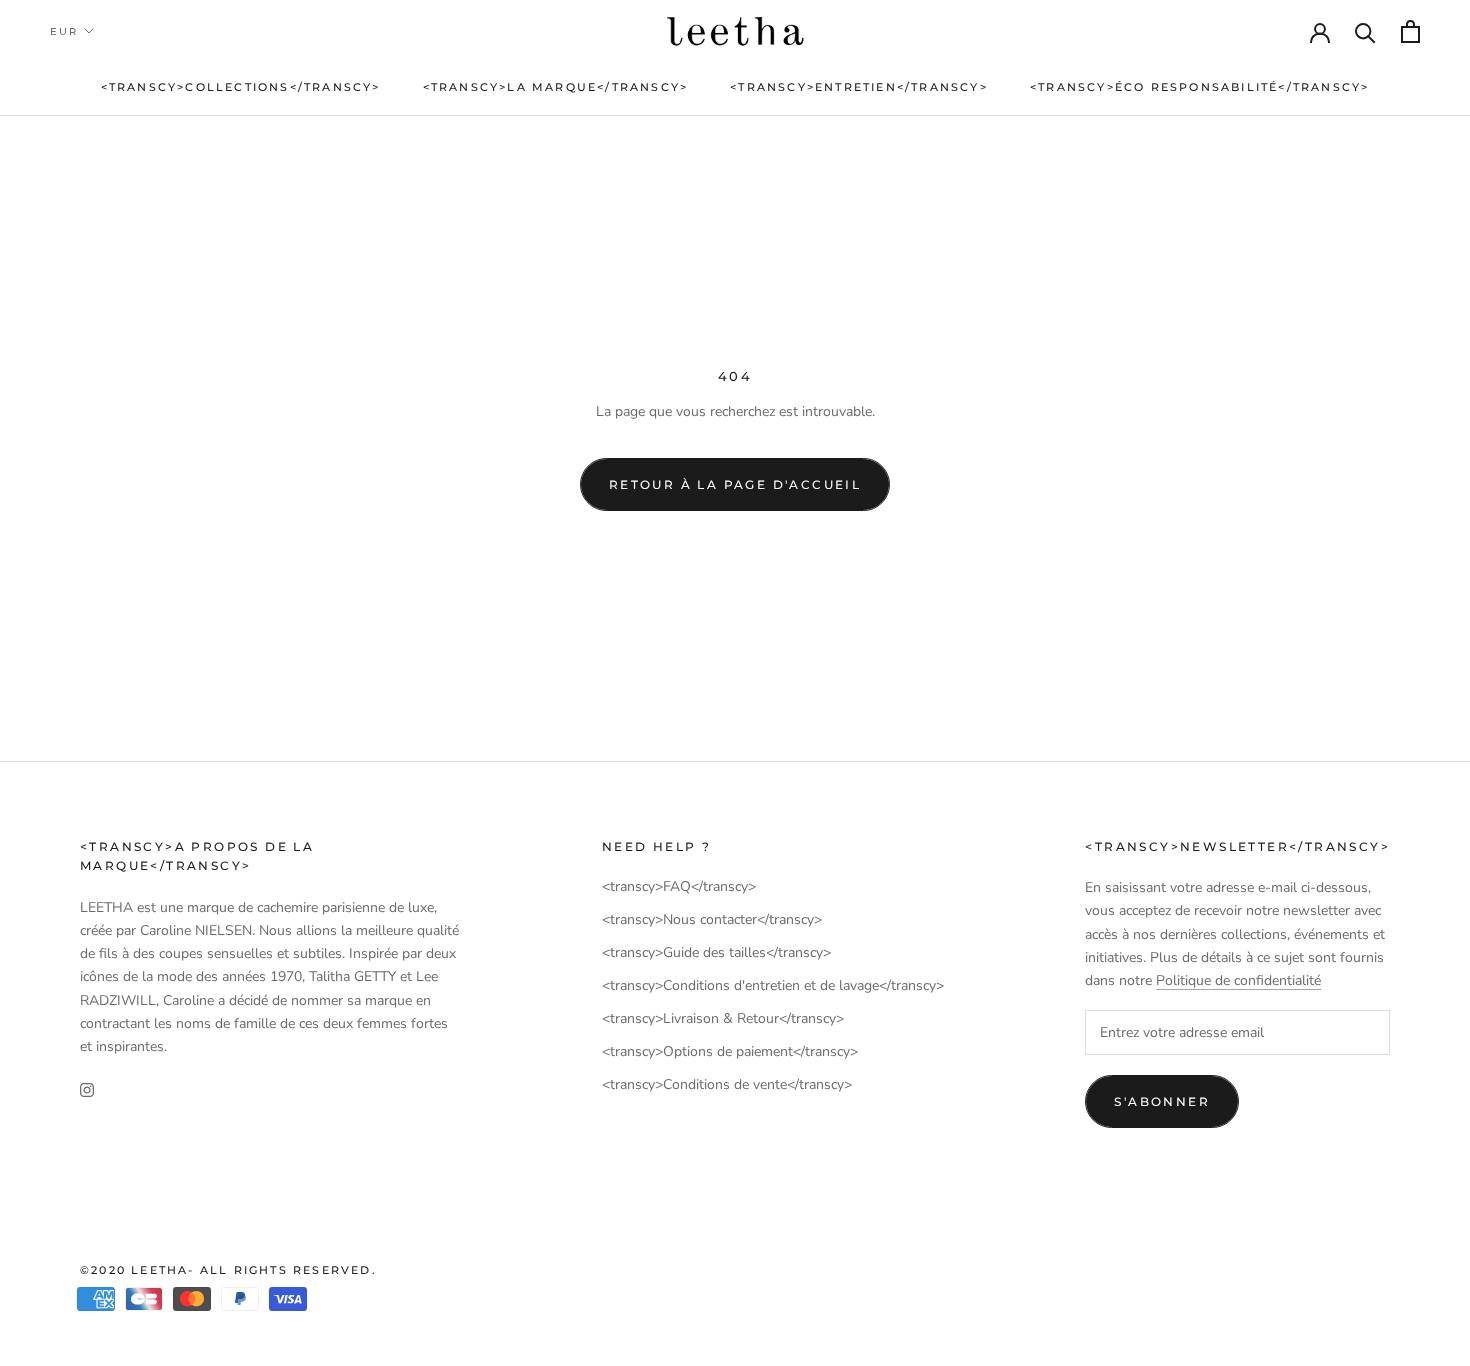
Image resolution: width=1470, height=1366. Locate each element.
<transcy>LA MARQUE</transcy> (556, 87)
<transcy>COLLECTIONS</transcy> (241, 87)
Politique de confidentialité (1238, 980)
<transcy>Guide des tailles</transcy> (716, 952)
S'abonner (1162, 1101)
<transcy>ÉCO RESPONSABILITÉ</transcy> (1199, 87)
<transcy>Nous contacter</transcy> (712, 919)
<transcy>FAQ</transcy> (679, 886)
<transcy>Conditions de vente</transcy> (727, 1084)
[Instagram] (87, 1089)
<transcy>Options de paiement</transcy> (730, 1051)
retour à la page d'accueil (735, 484)
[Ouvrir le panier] (1410, 31)
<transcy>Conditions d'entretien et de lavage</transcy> (773, 985)
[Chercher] (1365, 31)
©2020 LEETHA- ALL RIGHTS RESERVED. (228, 1270)
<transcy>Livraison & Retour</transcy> (723, 1018)
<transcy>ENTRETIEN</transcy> (859, 87)
